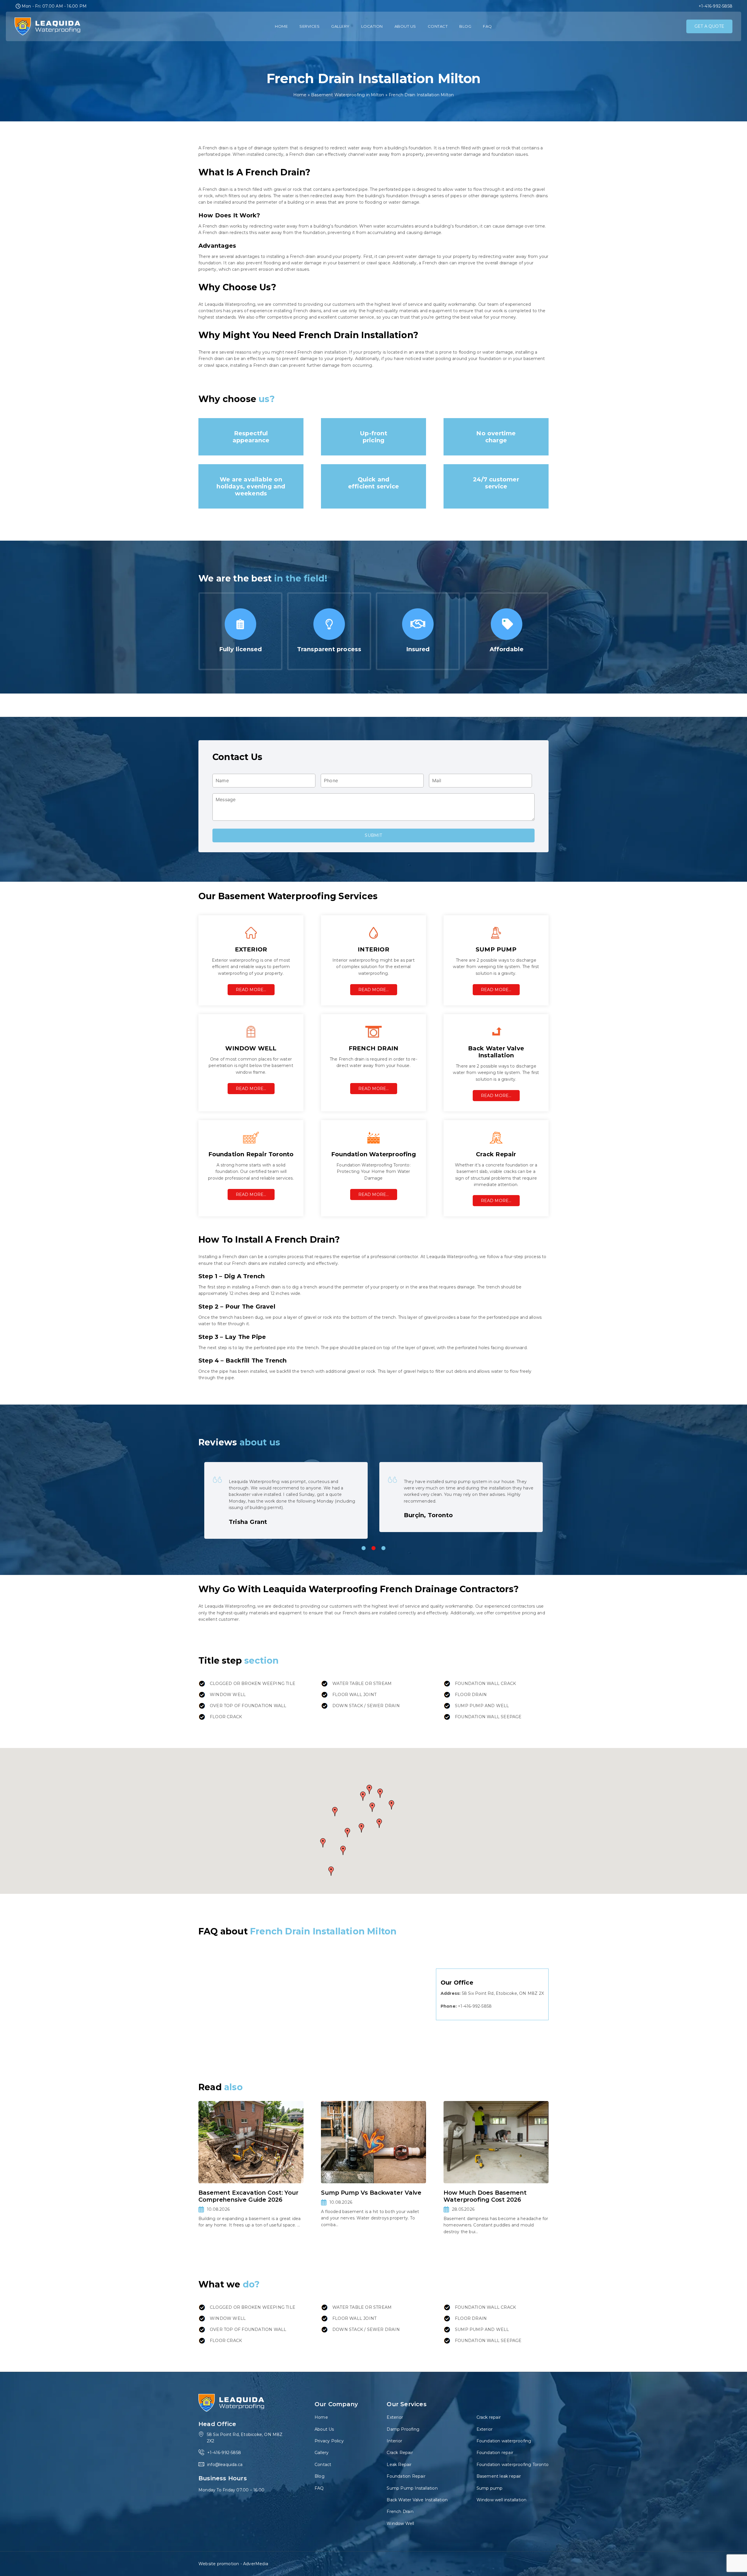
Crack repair (489, 2417)
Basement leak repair (499, 2476)
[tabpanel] (286, 1497)
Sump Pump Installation (412, 2488)
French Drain (400, 2512)
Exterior (395, 2417)
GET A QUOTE (709, 26)
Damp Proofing (403, 2429)
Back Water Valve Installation (417, 2500)
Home (281, 26)
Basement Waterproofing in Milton (348, 95)
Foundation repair (495, 2453)
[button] (379, 1823)
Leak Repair (399, 2465)
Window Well (400, 2523)
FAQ (487, 26)
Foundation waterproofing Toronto (513, 2465)
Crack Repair (400, 2453)
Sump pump (490, 2488)
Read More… (251, 990)
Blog (465, 26)
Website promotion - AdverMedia (233, 2564)
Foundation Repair (406, 2476)
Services (309, 26)
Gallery (340, 26)
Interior (394, 2441)
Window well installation (502, 2500)
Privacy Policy (329, 2441)
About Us (405, 26)
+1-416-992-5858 (715, 6)
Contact (438, 26)
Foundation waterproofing (504, 2441)
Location (372, 26)
